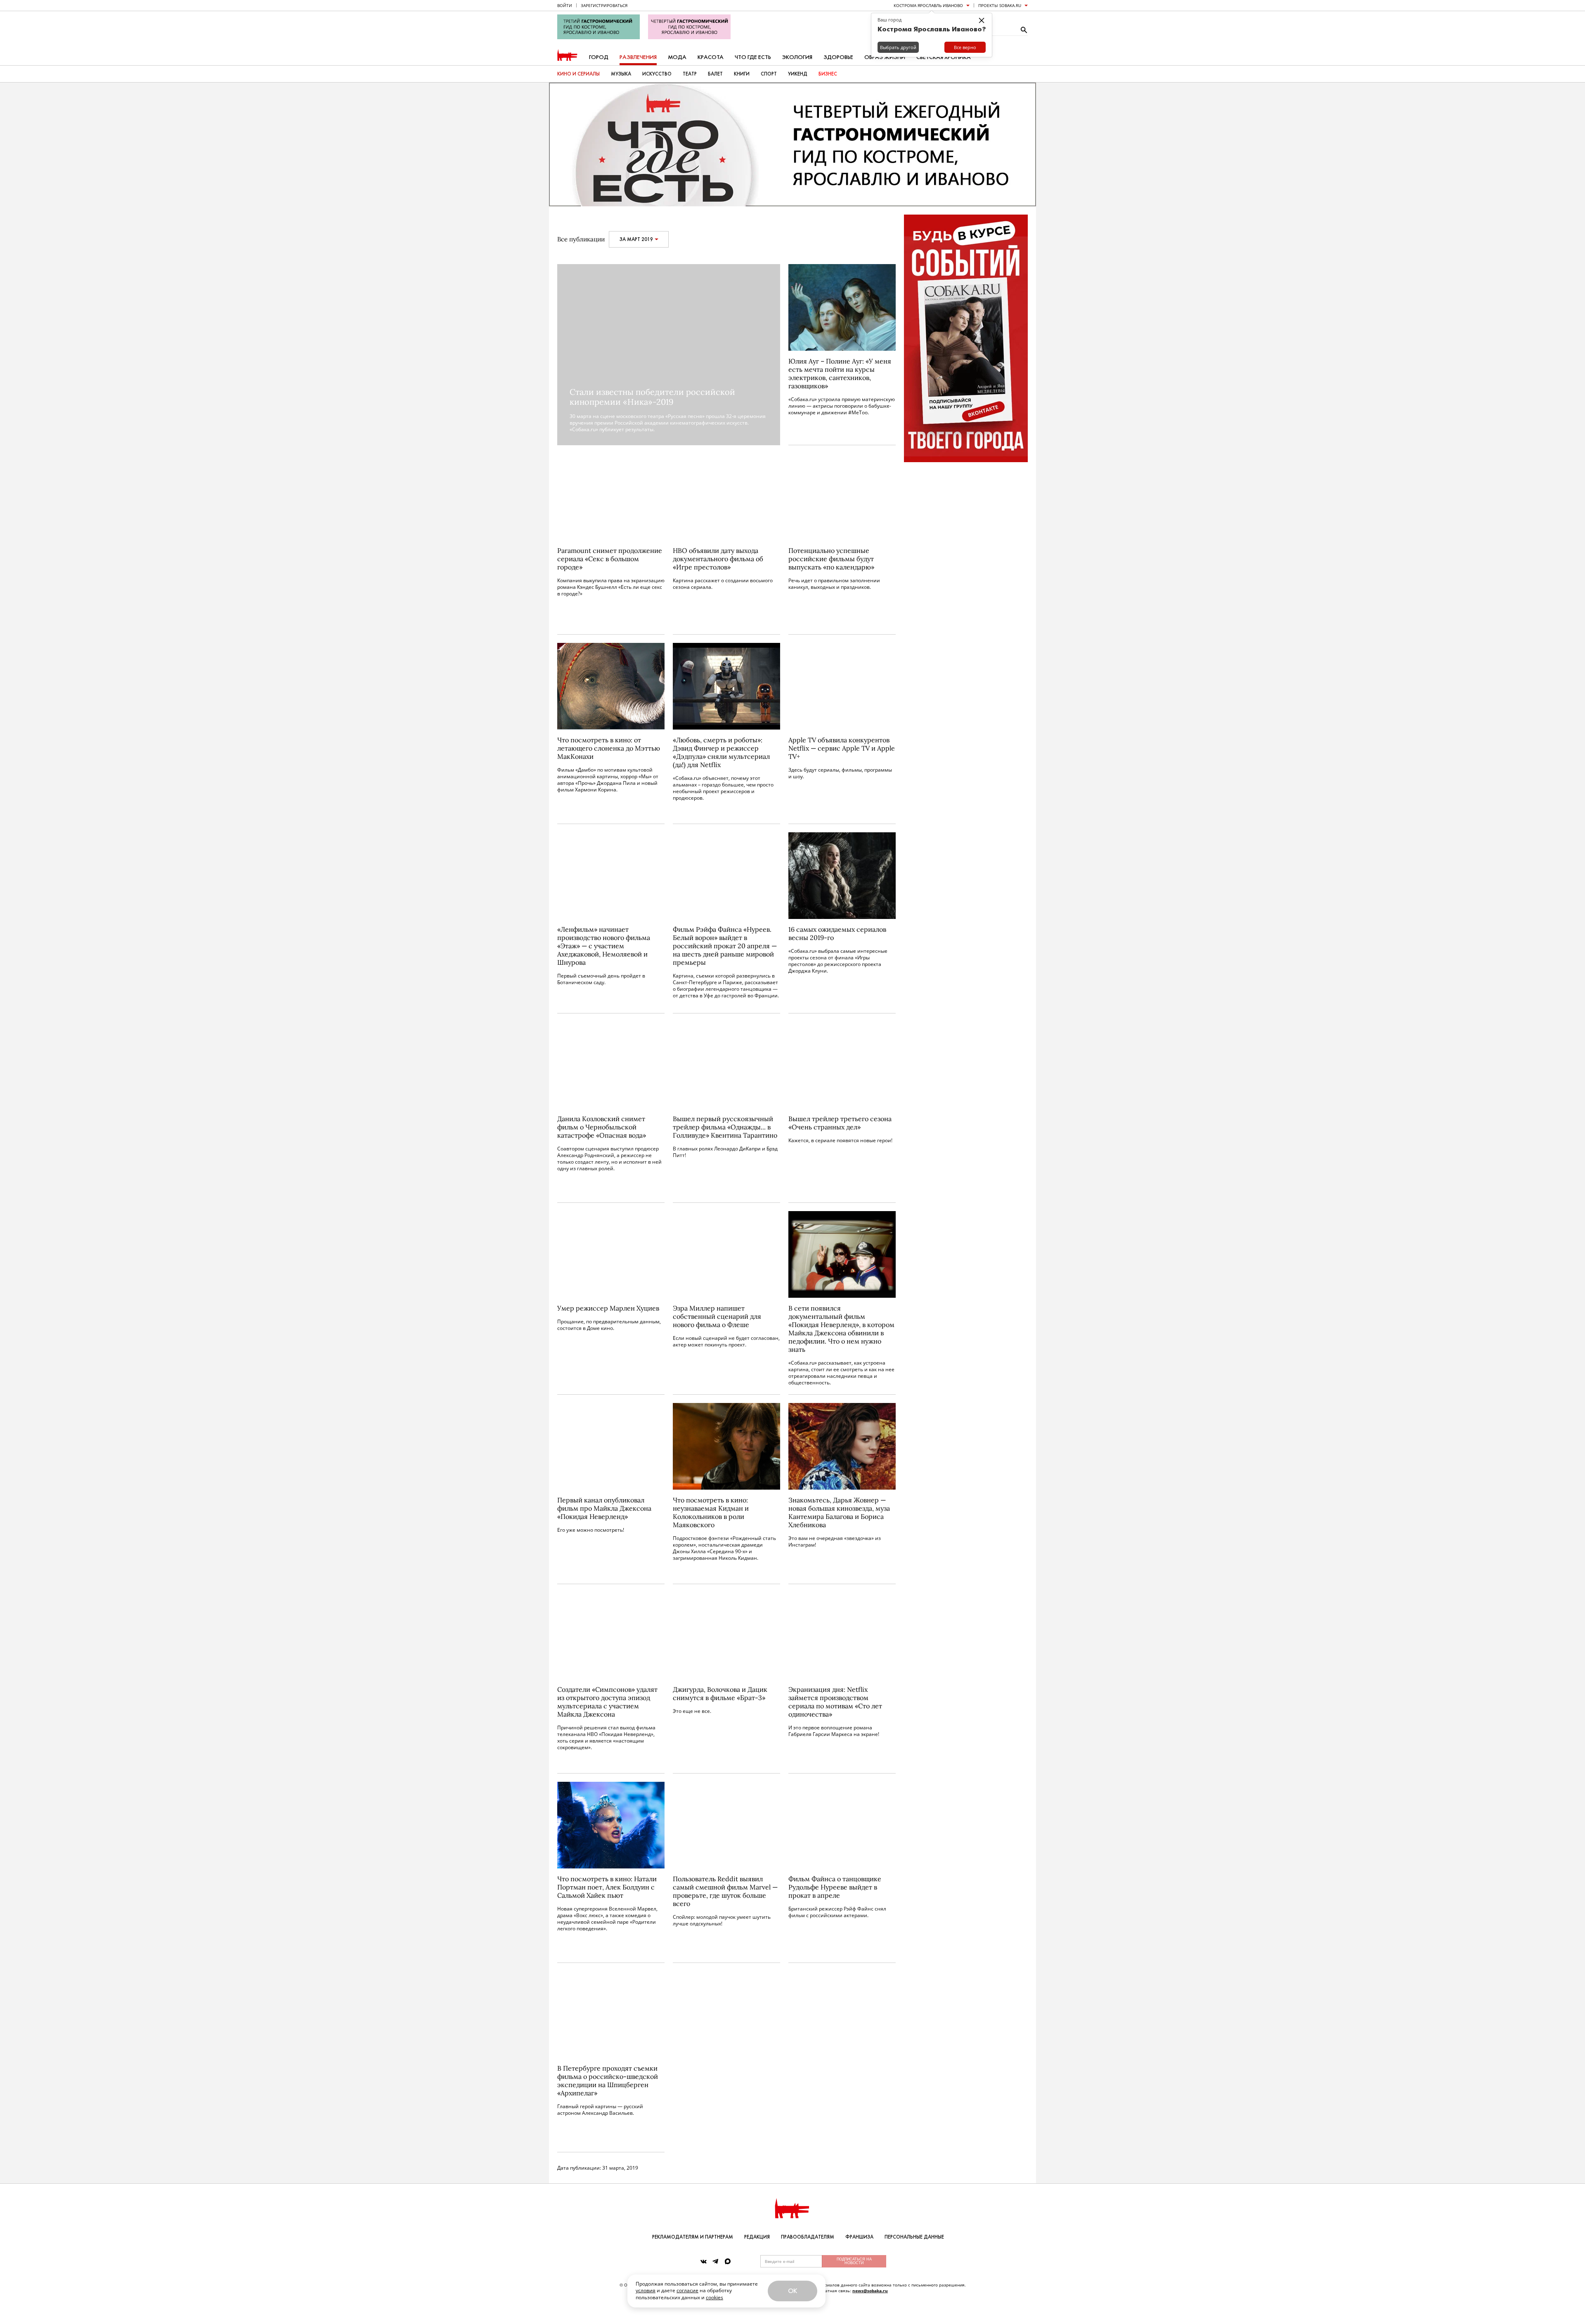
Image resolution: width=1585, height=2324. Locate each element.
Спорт (769, 74)
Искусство (657, 74)
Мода (677, 57)
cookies (714, 2297)
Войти (565, 5)
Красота (711, 57)
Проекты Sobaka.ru (1000, 5)
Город (599, 57)
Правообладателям (808, 2237)
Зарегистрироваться (604, 5)
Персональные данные (914, 2237)
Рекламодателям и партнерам (693, 2237)
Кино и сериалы (578, 74)
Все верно (965, 47)
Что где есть (753, 57)
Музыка (621, 74)
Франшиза (859, 2237)
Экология (797, 57)
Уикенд (798, 74)
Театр (690, 74)
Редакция (757, 2237)
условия (646, 2290)
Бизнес (828, 74)
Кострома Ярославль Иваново (928, 5)
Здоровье (838, 57)
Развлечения (638, 57)
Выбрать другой (898, 47)
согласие (687, 2290)
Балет (715, 74)
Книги (742, 74)
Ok (792, 2291)
